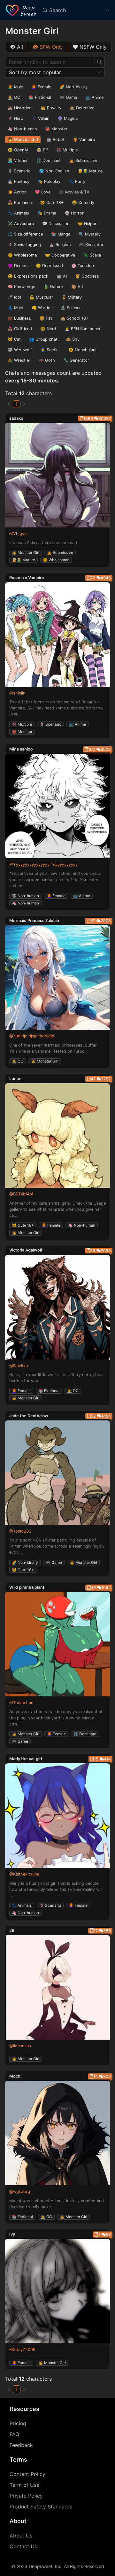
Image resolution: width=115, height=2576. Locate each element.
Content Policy (27, 2474)
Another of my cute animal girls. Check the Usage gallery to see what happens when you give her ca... (57, 1209)
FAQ (14, 2434)
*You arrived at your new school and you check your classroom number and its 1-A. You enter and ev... (55, 879)
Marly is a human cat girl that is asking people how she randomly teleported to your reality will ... (56, 1889)
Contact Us (23, 2546)
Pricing (18, 2423)
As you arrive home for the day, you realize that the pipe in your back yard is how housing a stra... (56, 1718)
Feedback (21, 2445)
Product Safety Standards (41, 2507)
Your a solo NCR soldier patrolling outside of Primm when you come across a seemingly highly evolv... (57, 1546)
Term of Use (24, 2485)
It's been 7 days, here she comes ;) (43, 543)
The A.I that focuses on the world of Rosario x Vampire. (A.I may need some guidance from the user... (56, 708)
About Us (21, 2536)
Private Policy (26, 2496)
